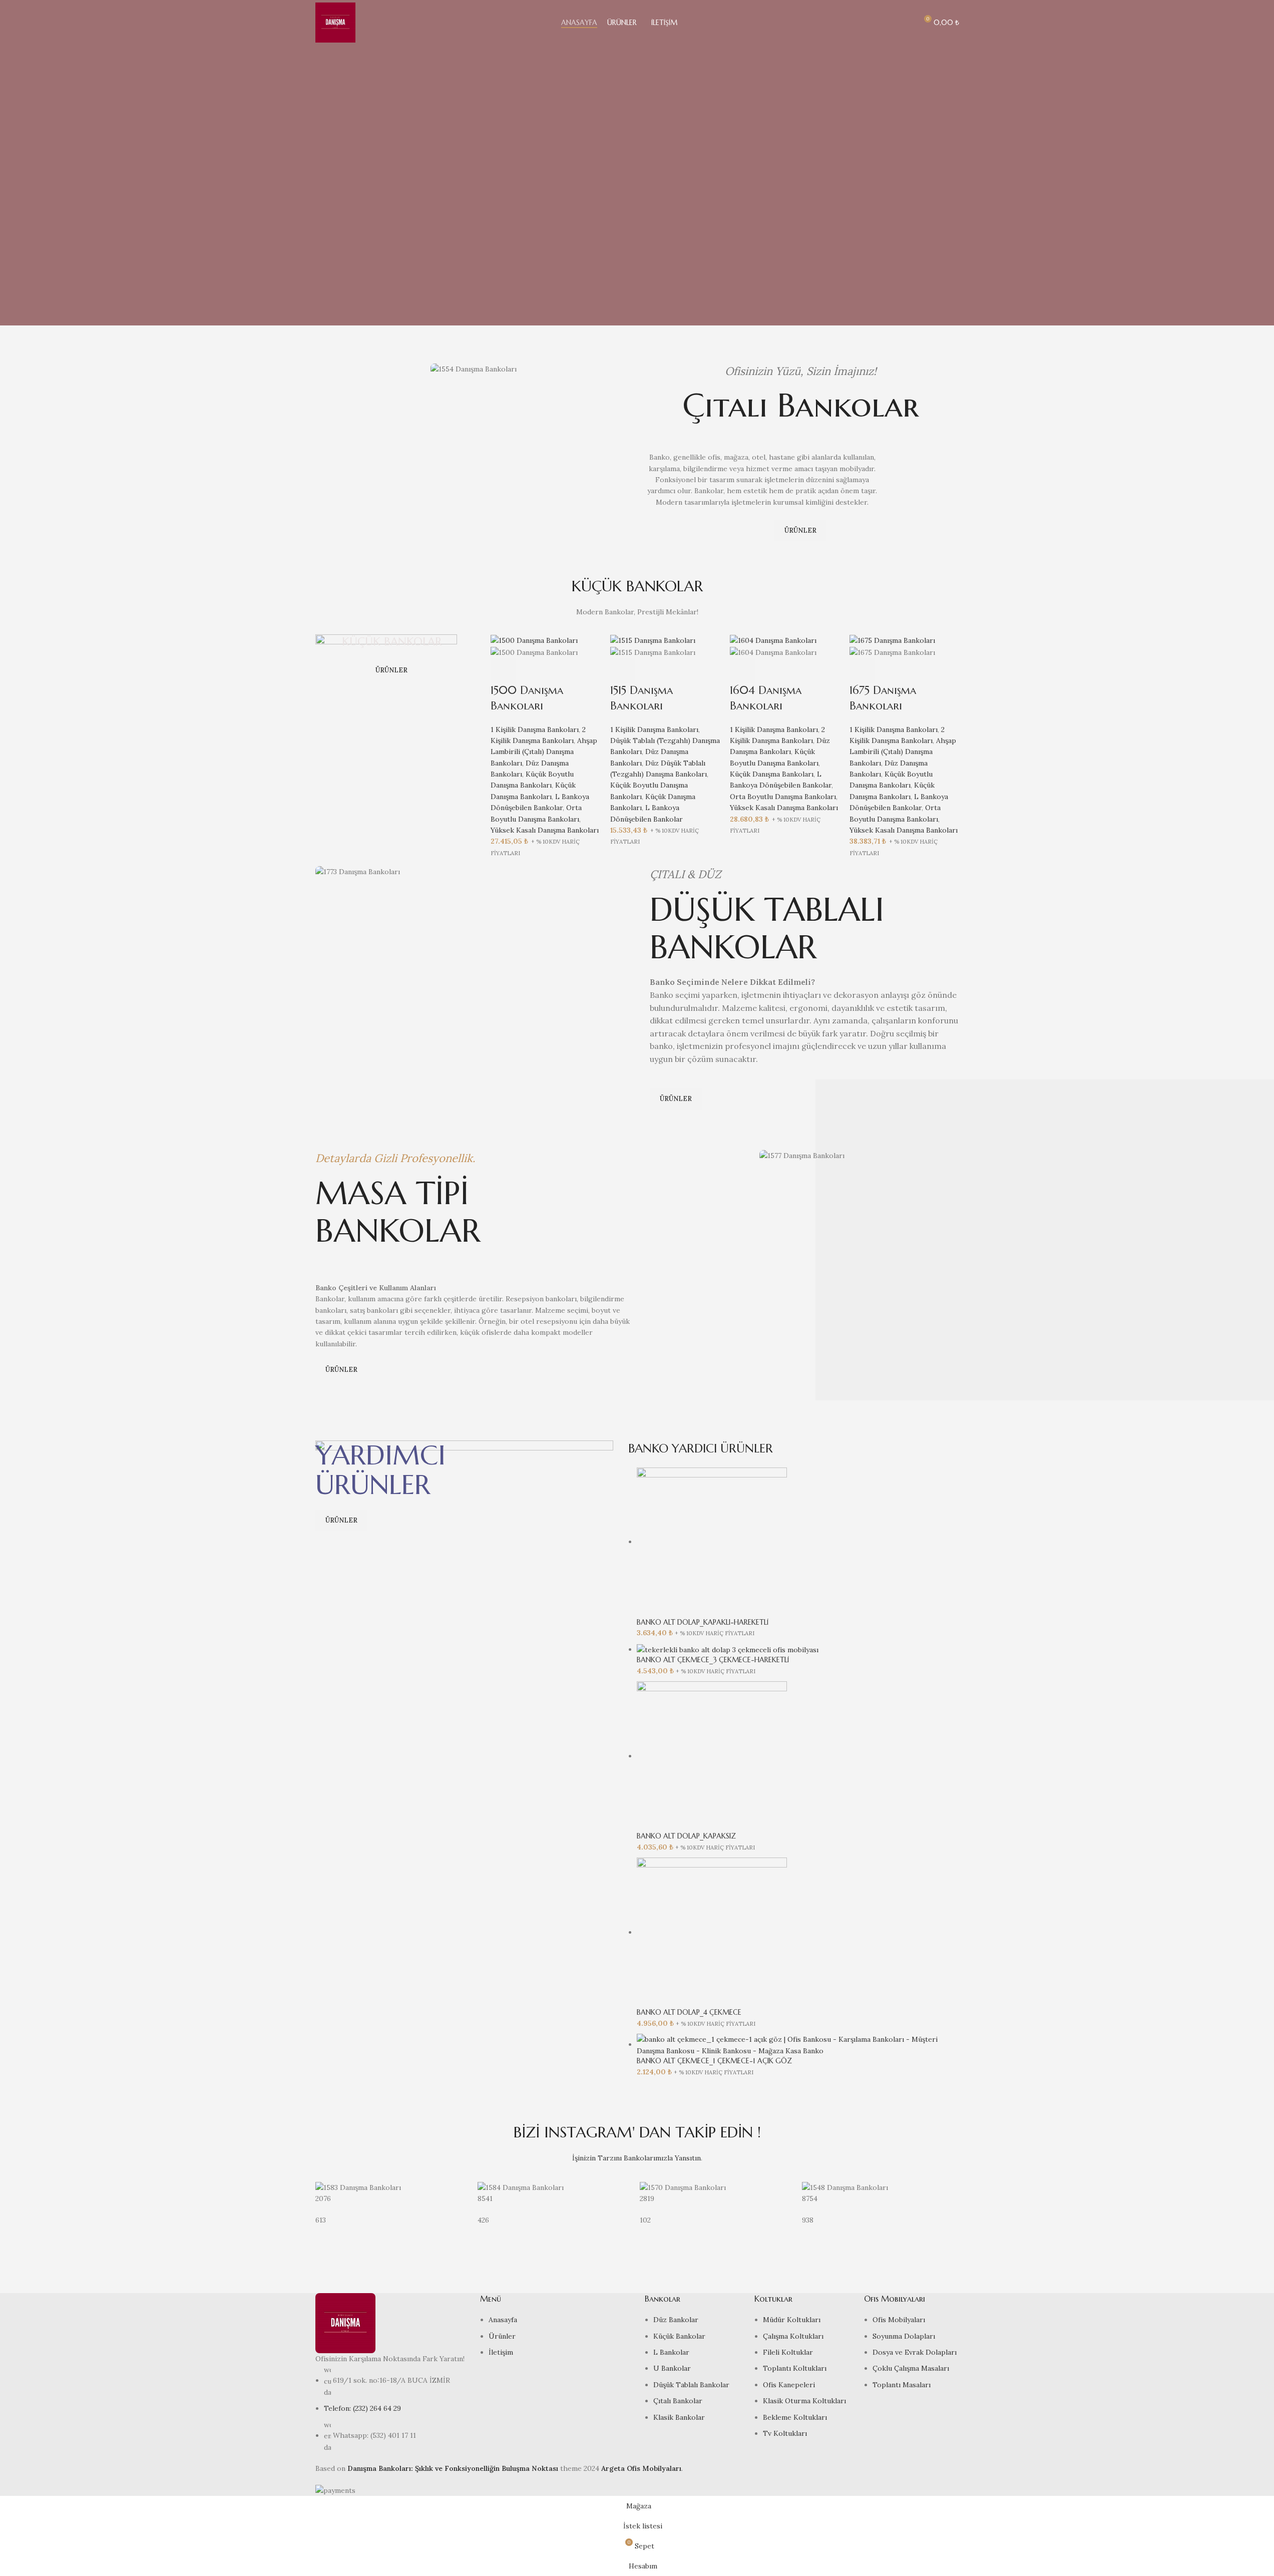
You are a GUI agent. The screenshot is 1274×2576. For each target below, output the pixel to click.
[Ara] (887, 23)
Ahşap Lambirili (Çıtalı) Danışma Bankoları (544, 752)
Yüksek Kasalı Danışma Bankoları (545, 830)
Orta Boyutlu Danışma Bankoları (783, 797)
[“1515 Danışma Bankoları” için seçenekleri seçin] (623, 670)
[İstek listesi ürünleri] (905, 23)
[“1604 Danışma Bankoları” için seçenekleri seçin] (742, 670)
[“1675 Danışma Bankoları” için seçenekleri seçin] (862, 670)
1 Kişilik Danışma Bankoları (535, 729)
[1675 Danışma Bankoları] (892, 640)
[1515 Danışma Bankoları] (653, 640)
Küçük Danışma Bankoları (772, 774)
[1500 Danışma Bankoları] (534, 640)
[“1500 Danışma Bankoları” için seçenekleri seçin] (503, 670)
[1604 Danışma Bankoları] (773, 640)
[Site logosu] (335, 22)
